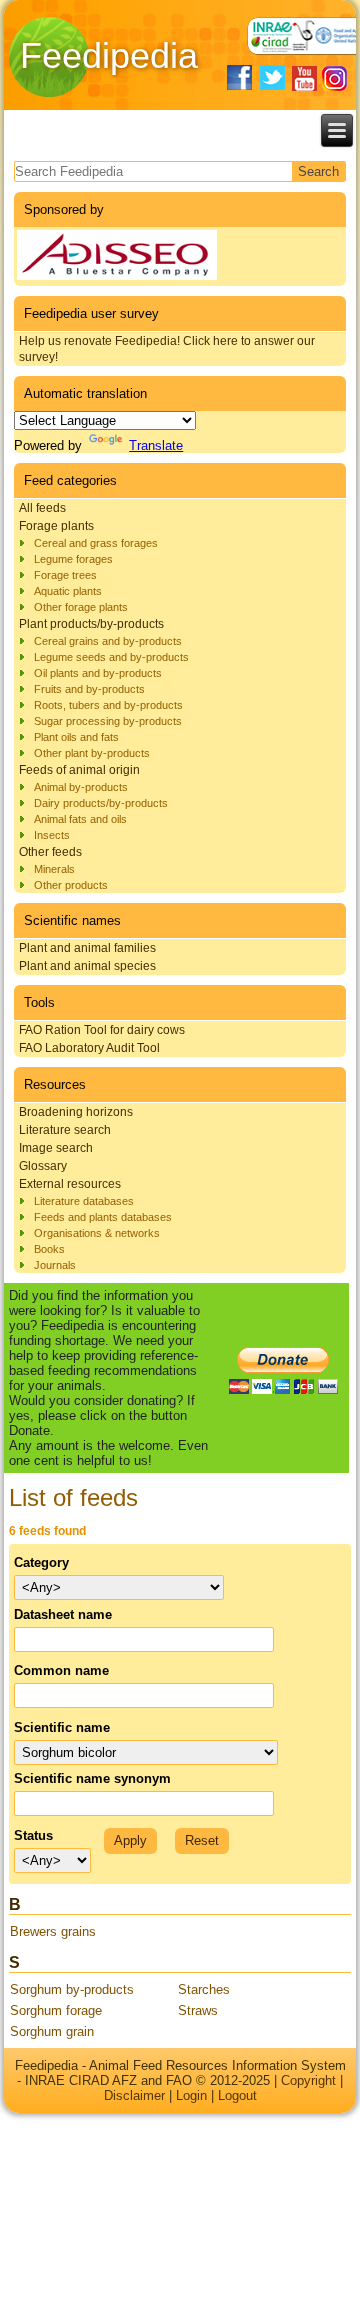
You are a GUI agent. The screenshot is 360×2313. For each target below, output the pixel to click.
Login (191, 2095)
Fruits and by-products (89, 689)
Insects (52, 835)
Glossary (43, 1166)
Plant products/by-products (91, 624)
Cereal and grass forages (96, 543)
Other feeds (50, 852)
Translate (156, 445)
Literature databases (84, 1201)
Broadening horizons (76, 1112)
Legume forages (73, 559)
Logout (237, 2095)
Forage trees (65, 575)
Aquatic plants (68, 591)
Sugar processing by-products (108, 721)
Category (41, 1562)
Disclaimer (134, 2095)
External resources (70, 1184)
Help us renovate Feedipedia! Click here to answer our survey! (167, 349)
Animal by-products (81, 787)
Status (33, 1835)
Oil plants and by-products (98, 673)
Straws (198, 2010)
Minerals (54, 869)
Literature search (65, 1130)
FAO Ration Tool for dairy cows (102, 1030)
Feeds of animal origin (79, 770)
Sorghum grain (52, 2031)
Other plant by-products (92, 753)
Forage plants (56, 526)
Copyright (308, 2080)
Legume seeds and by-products (111, 657)
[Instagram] (334, 78)
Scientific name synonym (92, 1778)
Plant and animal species (87, 966)
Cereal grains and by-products (108, 641)
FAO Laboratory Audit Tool (89, 1048)
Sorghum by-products (72, 1989)
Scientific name (62, 1727)
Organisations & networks (97, 1233)
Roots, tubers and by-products (108, 705)
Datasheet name (63, 1614)
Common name (61, 1670)
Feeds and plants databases (103, 1217)
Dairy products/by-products (101, 803)
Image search (56, 1148)
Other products (71, 885)
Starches (204, 1989)
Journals (55, 1265)
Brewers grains (53, 1931)
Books (49, 1249)
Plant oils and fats (76, 737)
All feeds (42, 508)
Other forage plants (81, 607)
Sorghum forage (56, 2010)
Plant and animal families (87, 948)
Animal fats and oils (80, 819)
